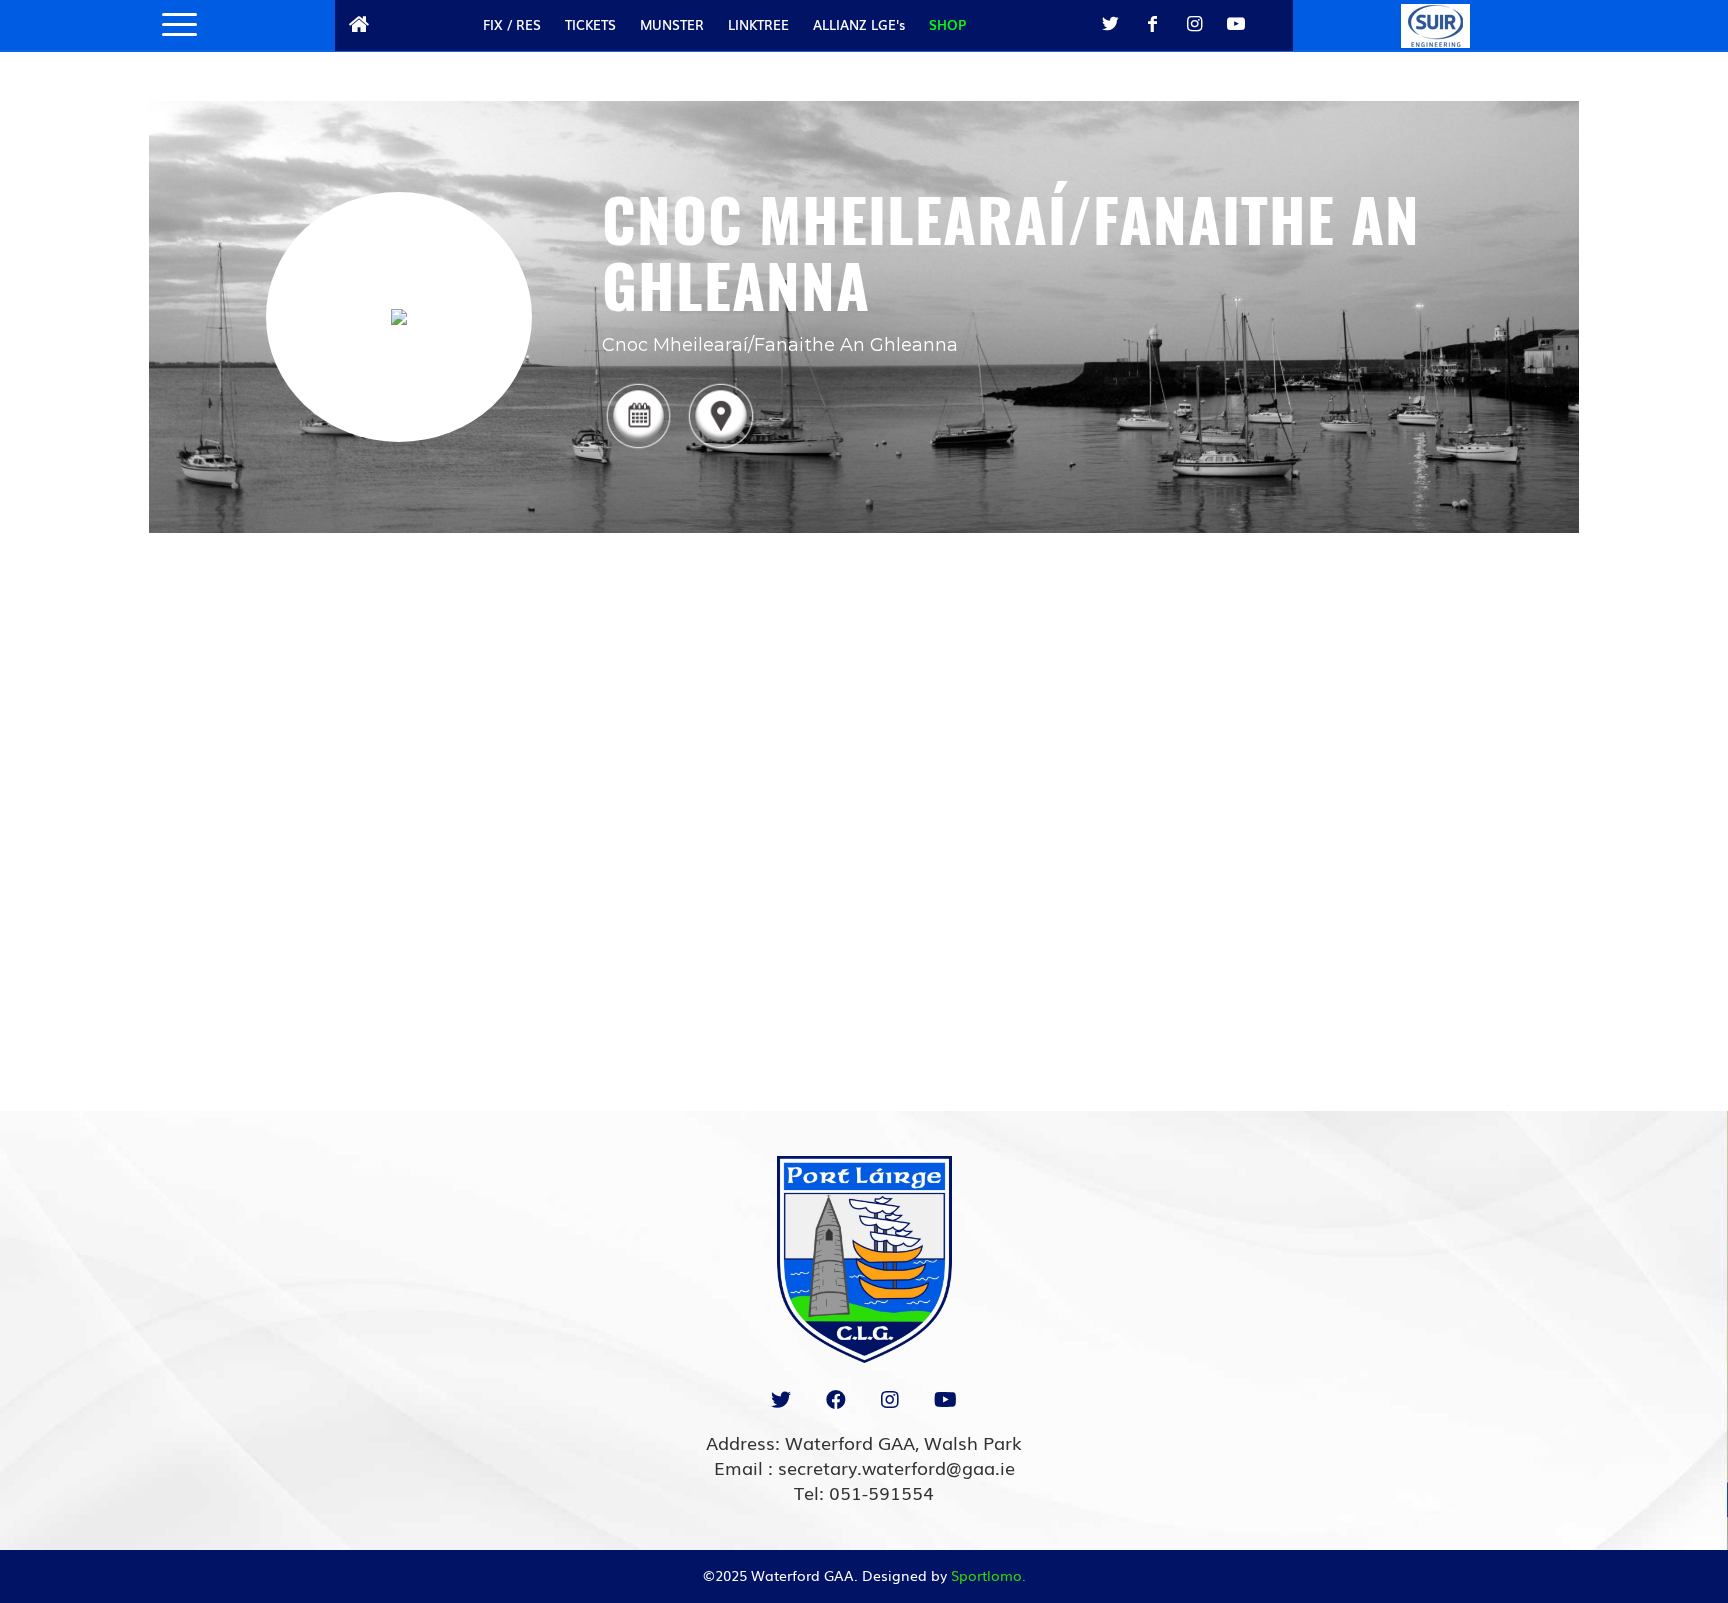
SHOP (947, 24)
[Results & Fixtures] (638, 447)
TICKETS (590, 24)
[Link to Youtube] (1236, 24)
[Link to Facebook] (1152, 24)
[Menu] (173, 25)
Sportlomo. (988, 1575)
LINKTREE (758, 24)
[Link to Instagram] (1194, 24)
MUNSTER (672, 24)
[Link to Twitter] (1110, 24)
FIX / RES (512, 24)
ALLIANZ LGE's (859, 24)
